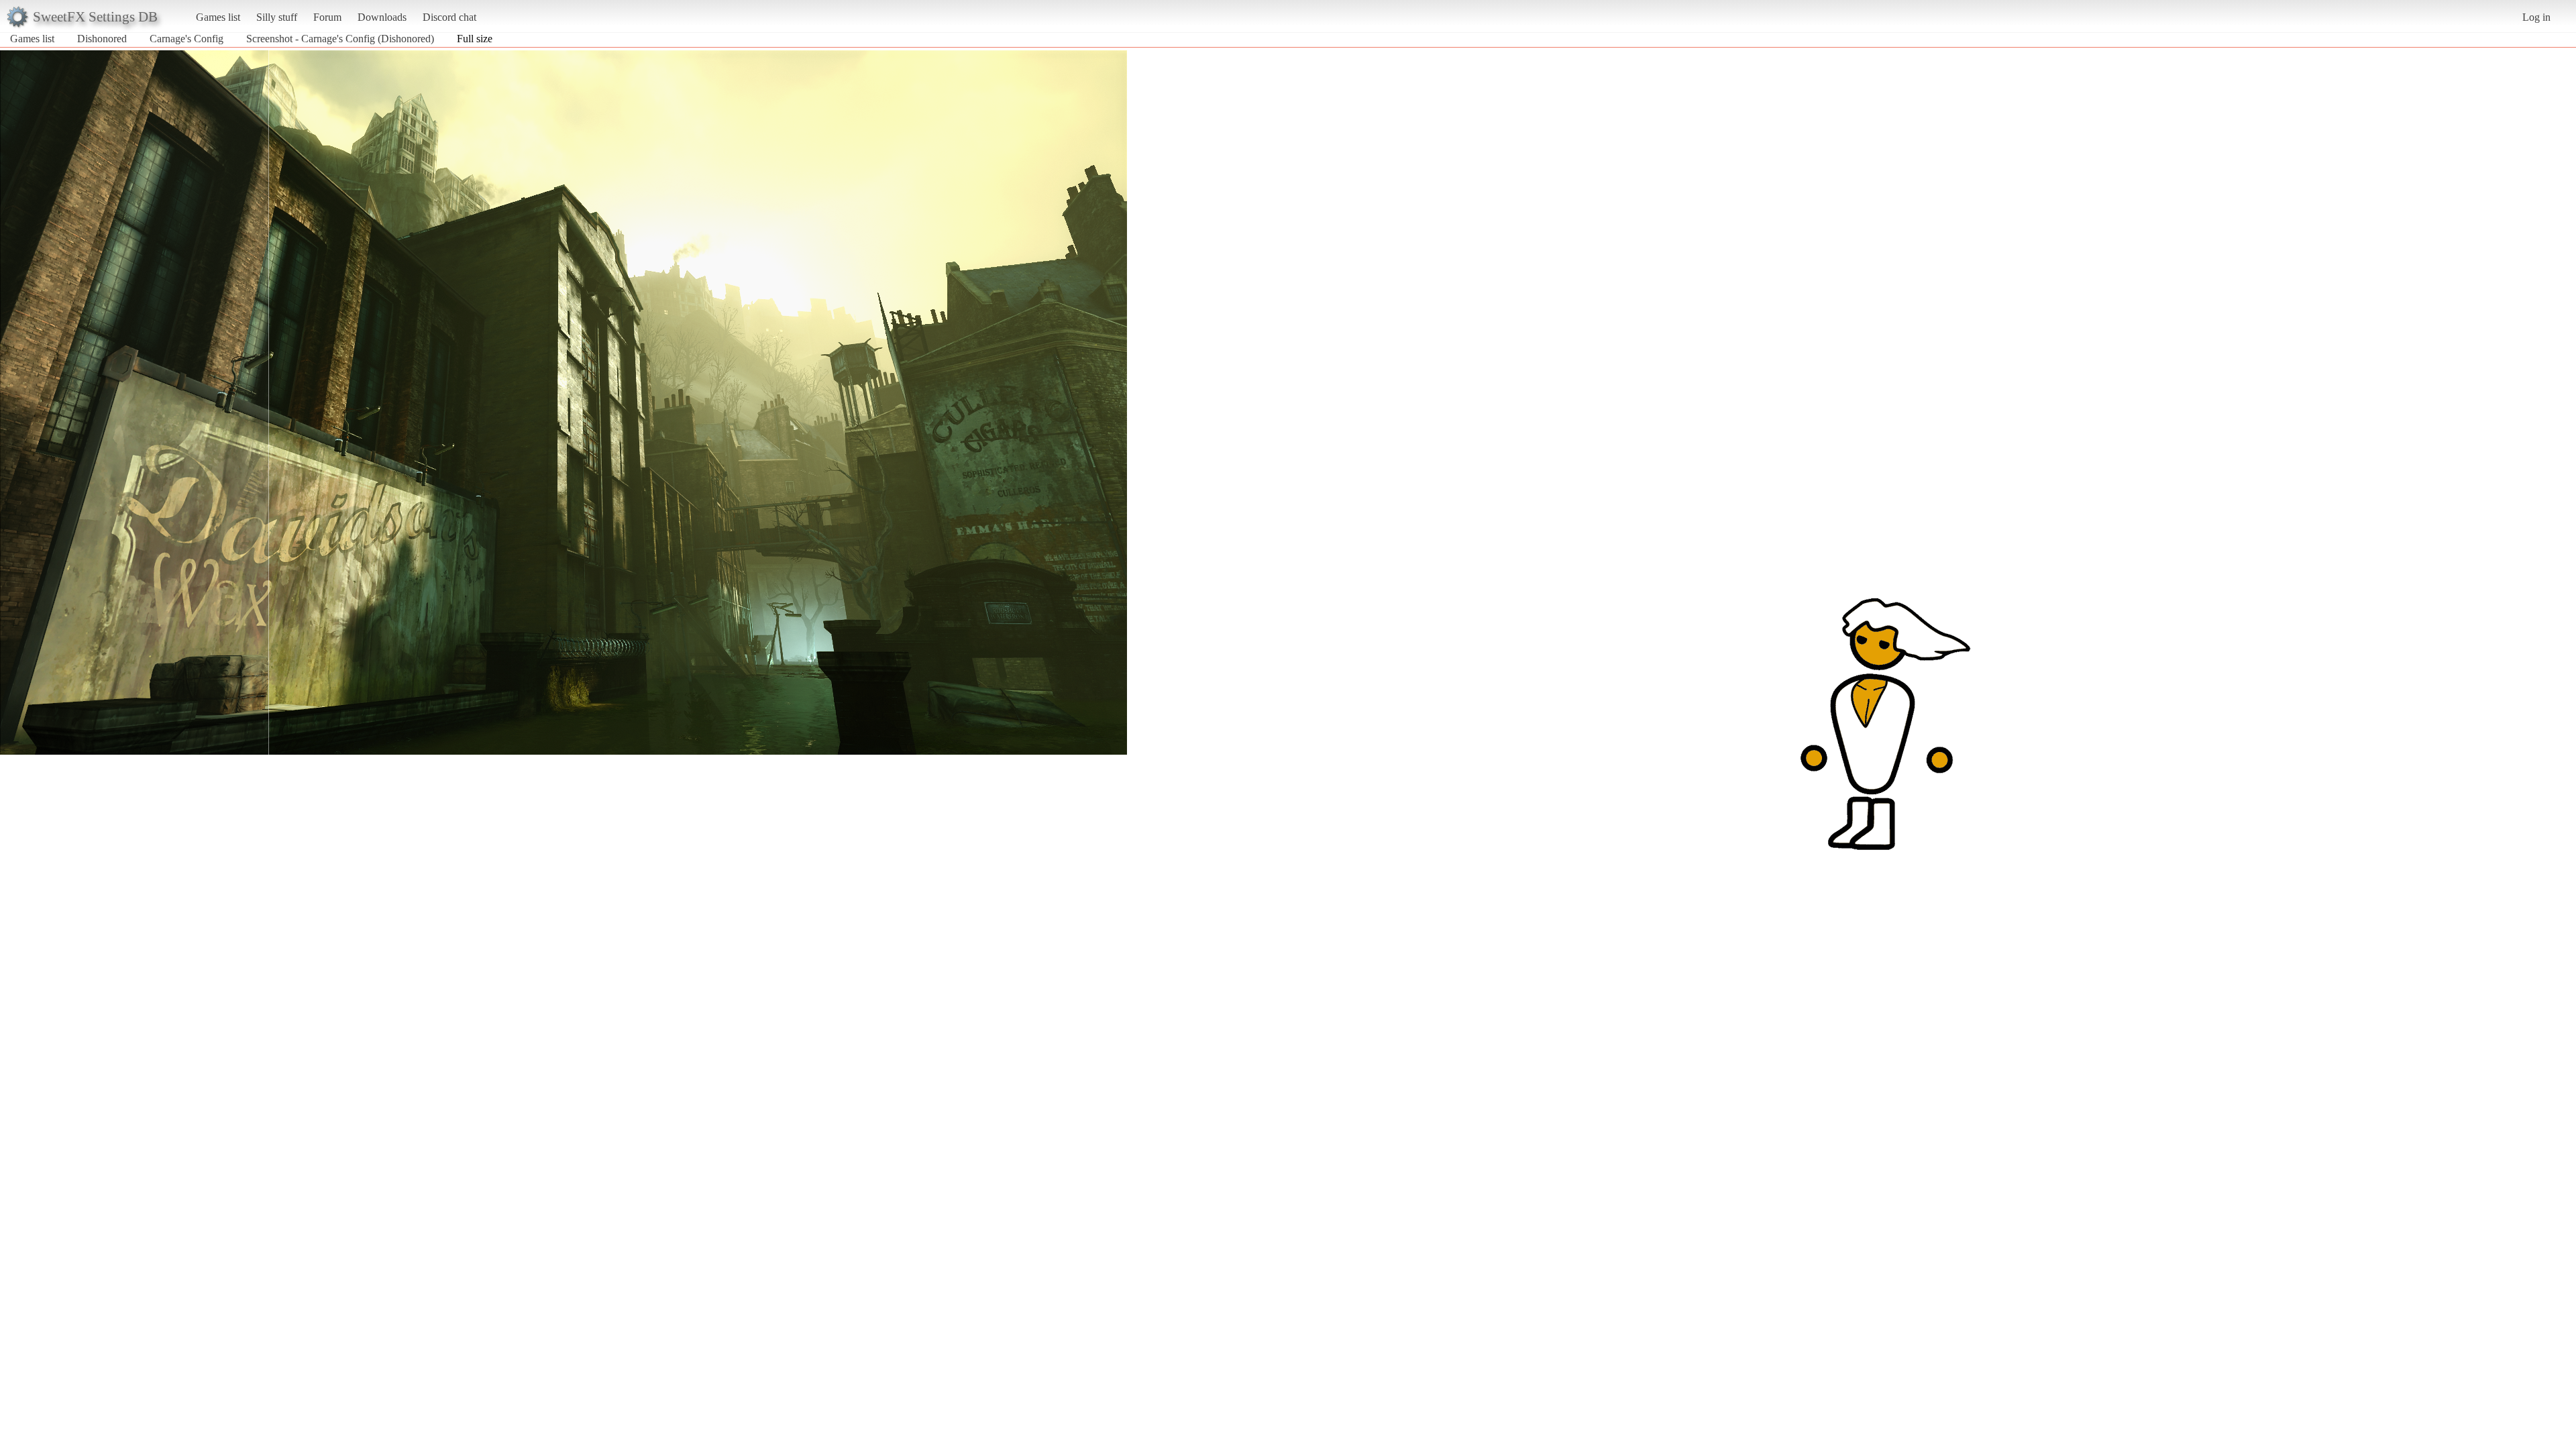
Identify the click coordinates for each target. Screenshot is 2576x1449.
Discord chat (449, 17)
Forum (327, 17)
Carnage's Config (186, 39)
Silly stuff (277, 17)
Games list (218, 17)
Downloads (382, 17)
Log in (2536, 17)
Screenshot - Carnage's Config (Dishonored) (340, 39)
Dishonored (102, 39)
